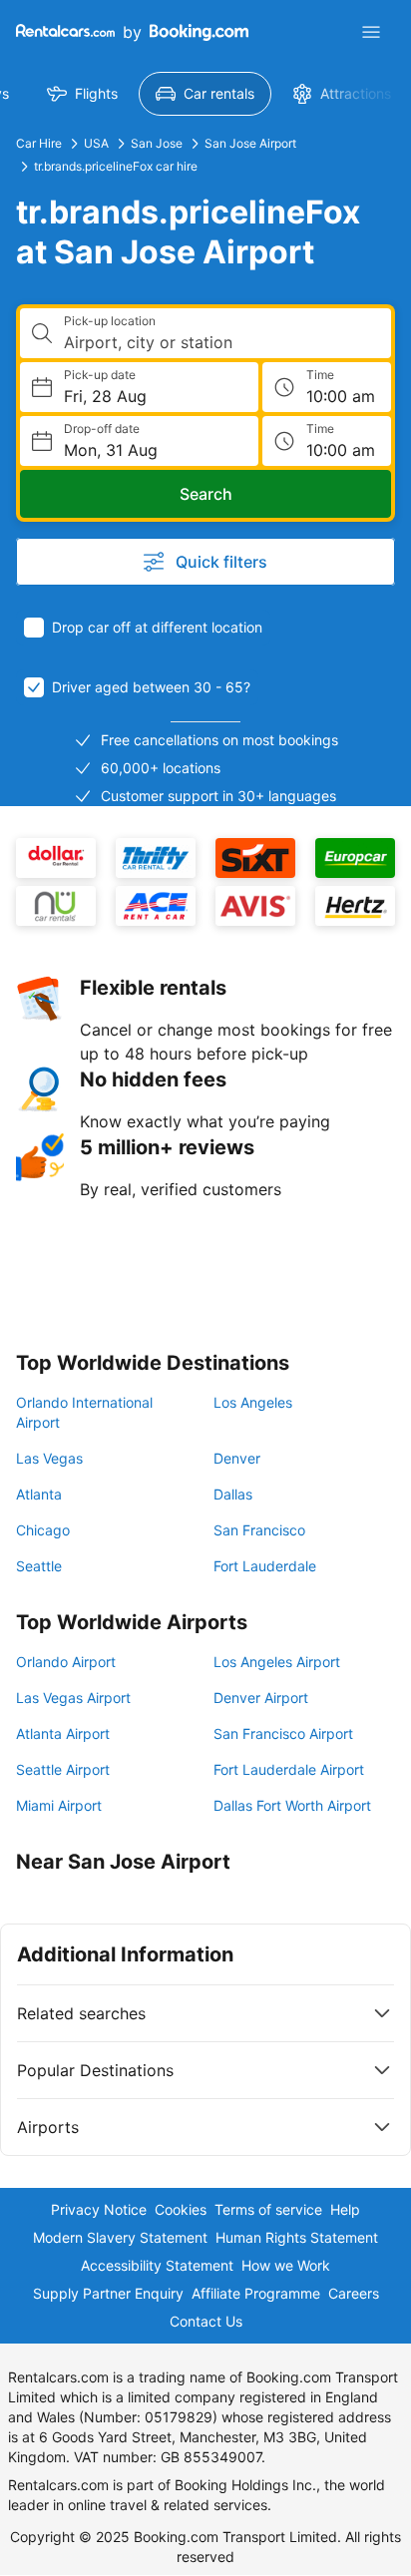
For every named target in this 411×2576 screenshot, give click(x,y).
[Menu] (371, 32)
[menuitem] (82, 94)
